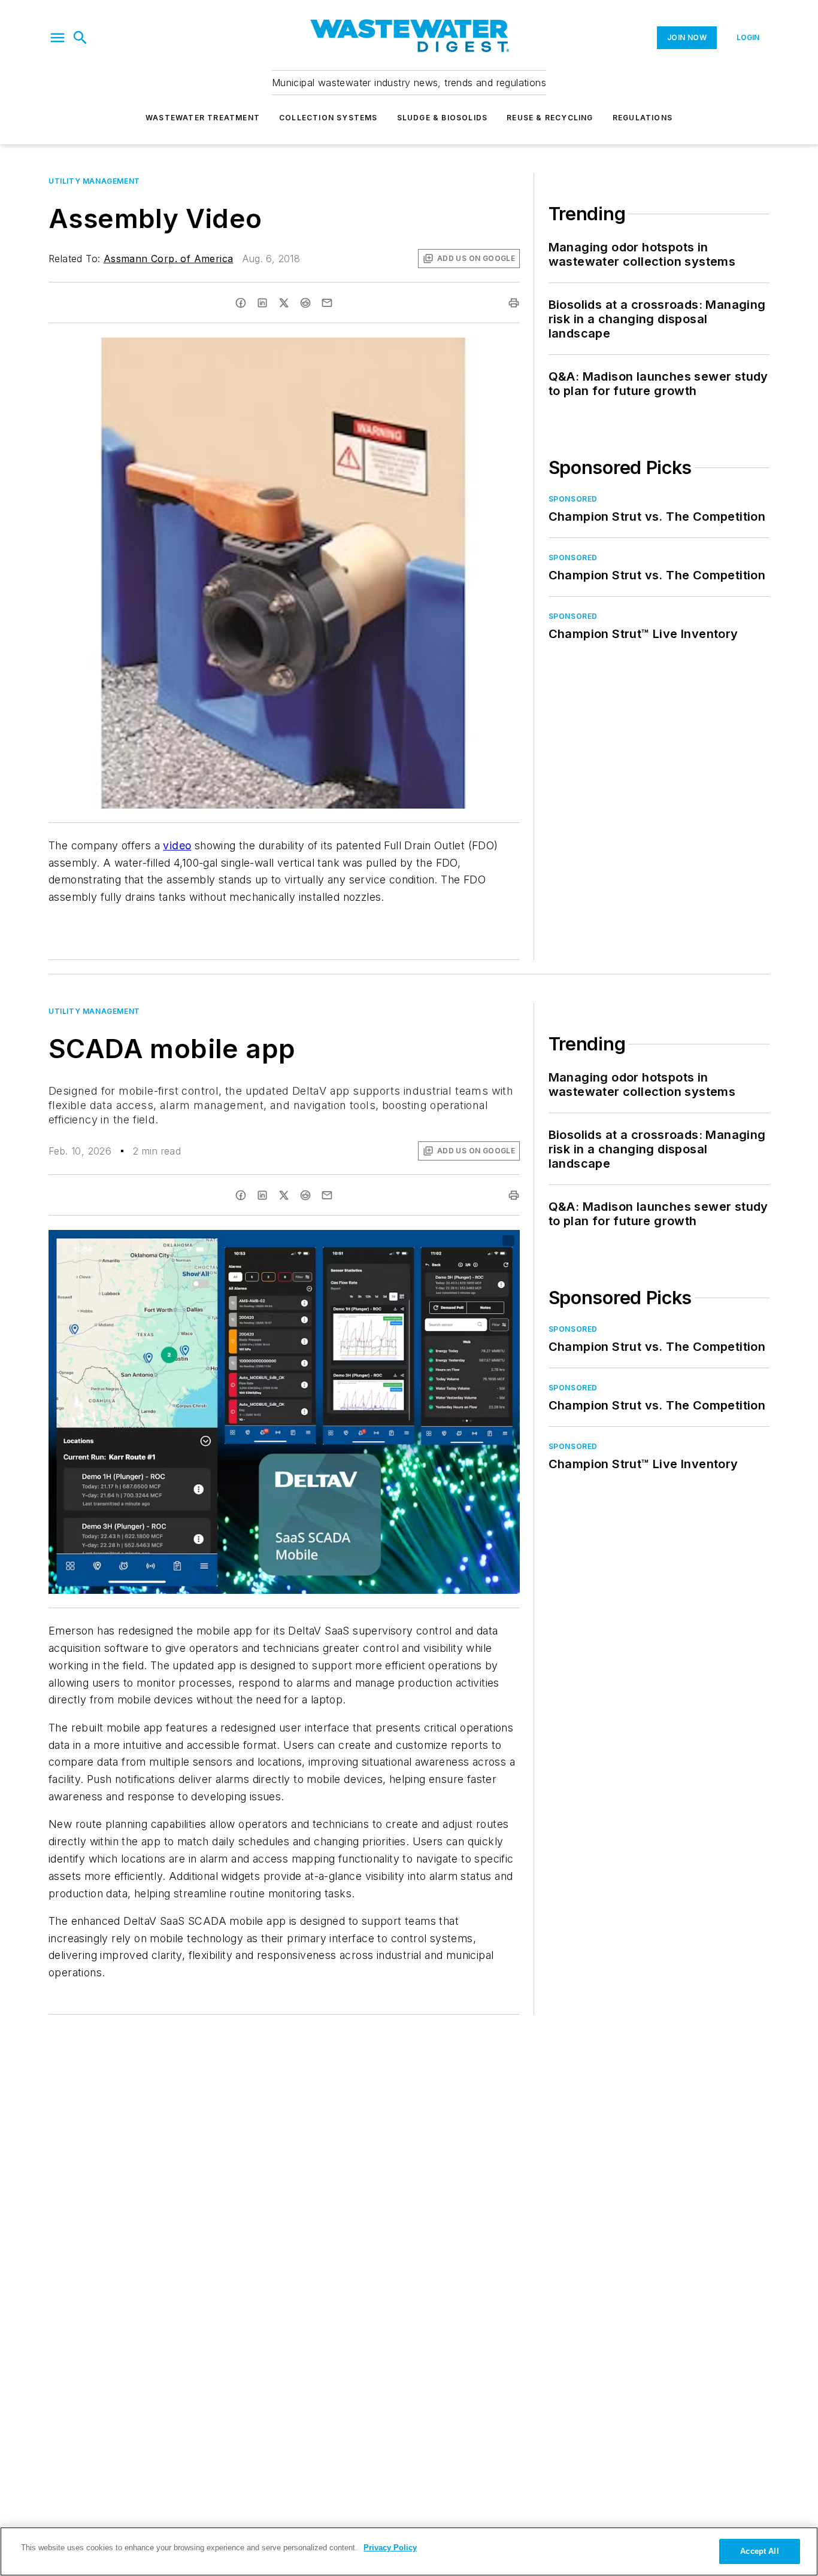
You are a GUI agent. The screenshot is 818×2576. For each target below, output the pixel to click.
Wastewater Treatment (203, 118)
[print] (514, 303)
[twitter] (284, 303)
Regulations (643, 118)
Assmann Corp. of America (169, 259)
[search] (80, 38)
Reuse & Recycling (550, 118)
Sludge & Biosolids (443, 118)
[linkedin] (262, 303)
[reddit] (305, 303)
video (177, 845)
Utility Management (94, 181)
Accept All (759, 2551)
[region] (409, 2551)
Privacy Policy (390, 2548)
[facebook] (241, 303)
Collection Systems (328, 118)
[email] (327, 303)
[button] (57, 38)
